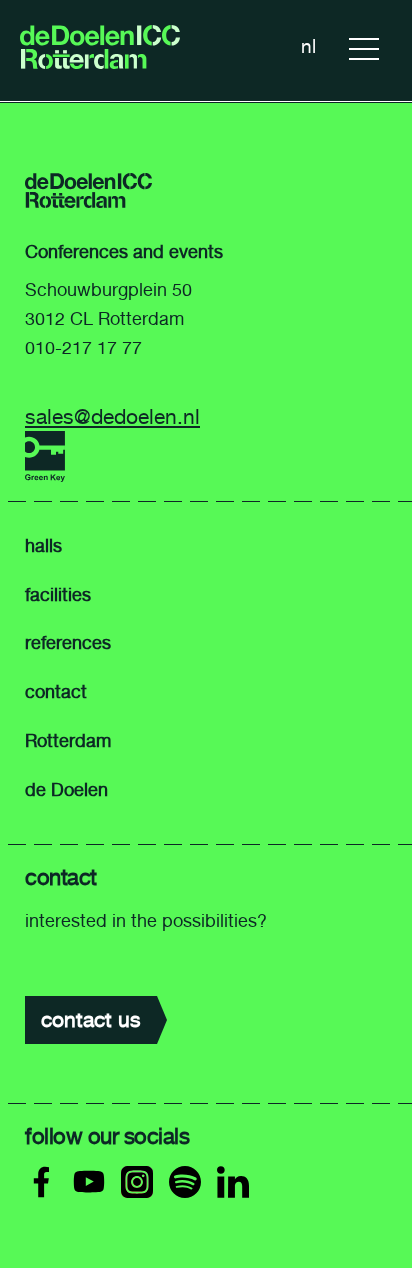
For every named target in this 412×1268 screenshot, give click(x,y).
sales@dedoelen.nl (112, 416)
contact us (91, 1019)
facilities (58, 595)
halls (43, 546)
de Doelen (66, 790)
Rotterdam (68, 741)
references (68, 643)
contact (56, 692)
